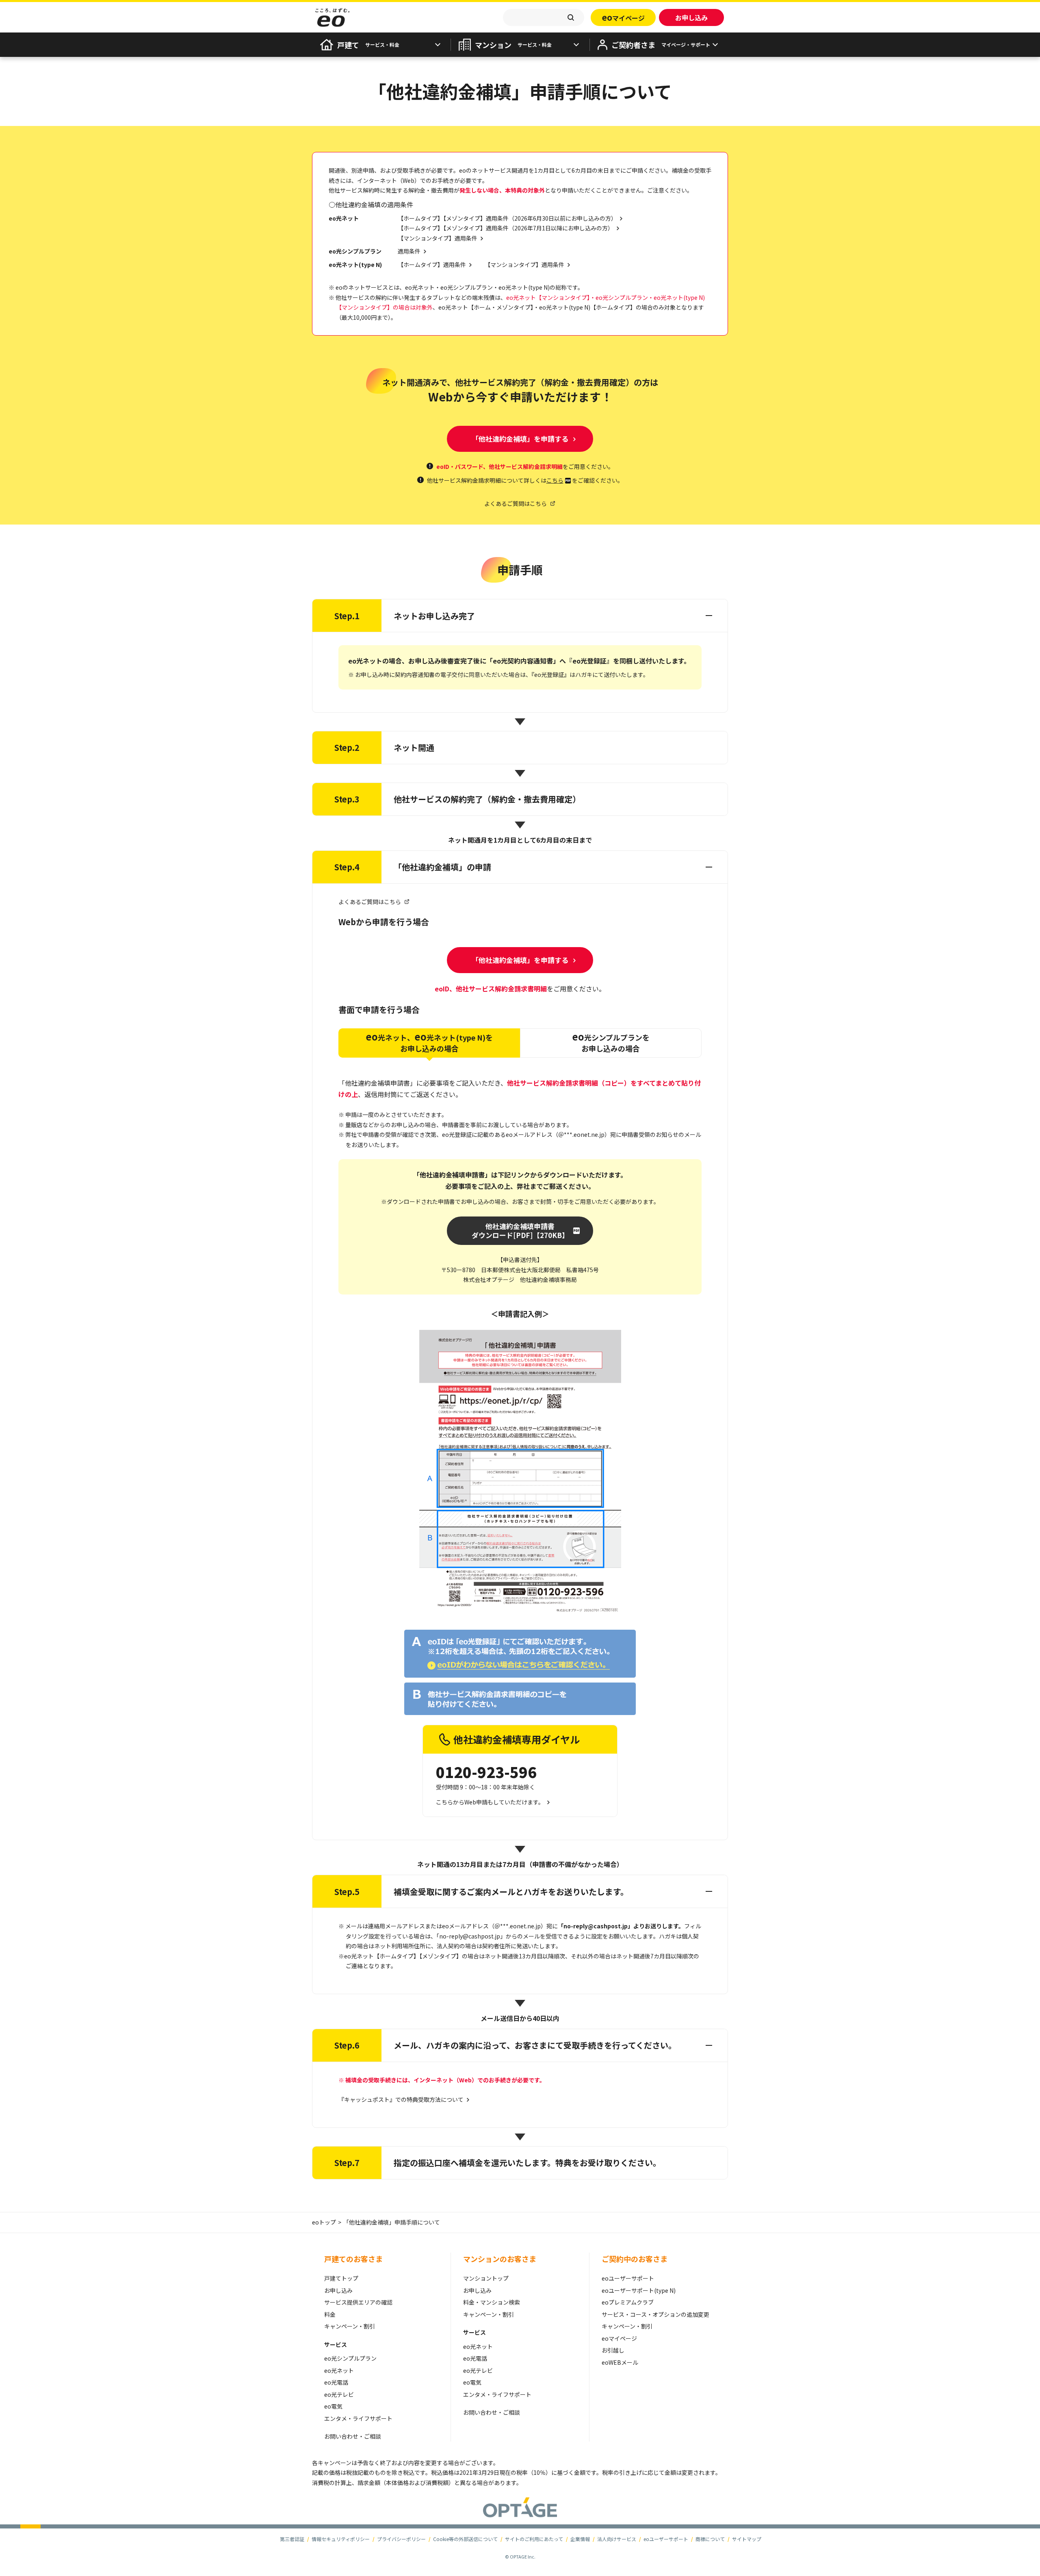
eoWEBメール (620, 2362)
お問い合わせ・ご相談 (353, 2436)
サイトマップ (747, 2539)
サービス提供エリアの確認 (358, 2302)
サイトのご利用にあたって (534, 2539)
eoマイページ (619, 2338)
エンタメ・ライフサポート (358, 2418)
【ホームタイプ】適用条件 (432, 265)
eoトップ (324, 2222)
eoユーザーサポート (628, 2278)
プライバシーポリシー (401, 2539)
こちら (555, 480)
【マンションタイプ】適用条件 (438, 238)
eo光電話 (336, 2382)
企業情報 (580, 2539)
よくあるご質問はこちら (516, 503)
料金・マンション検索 (492, 2302)
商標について (710, 2539)
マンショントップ (486, 2278)
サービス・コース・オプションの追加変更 (655, 2314)
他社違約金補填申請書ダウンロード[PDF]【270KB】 (520, 1231)
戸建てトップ (341, 2278)
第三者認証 (292, 2539)
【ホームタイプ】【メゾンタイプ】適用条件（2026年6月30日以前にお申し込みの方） (507, 218)
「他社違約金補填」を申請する (520, 439)
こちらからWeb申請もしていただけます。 (490, 1802)
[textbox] (544, 17)
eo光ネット (339, 2370)
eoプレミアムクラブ (628, 2302)
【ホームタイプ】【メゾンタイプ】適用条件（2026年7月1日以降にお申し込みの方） (506, 228)
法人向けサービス (617, 2539)
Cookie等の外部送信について (465, 2539)
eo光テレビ (339, 2394)
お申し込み (338, 2290)
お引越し (613, 2350)
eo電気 (333, 2406)
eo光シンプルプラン (350, 2358)
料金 (330, 2314)
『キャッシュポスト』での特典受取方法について (401, 2099)
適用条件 (409, 251)
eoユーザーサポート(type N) (639, 2290)
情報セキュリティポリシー (341, 2539)
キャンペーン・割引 (350, 2326)
